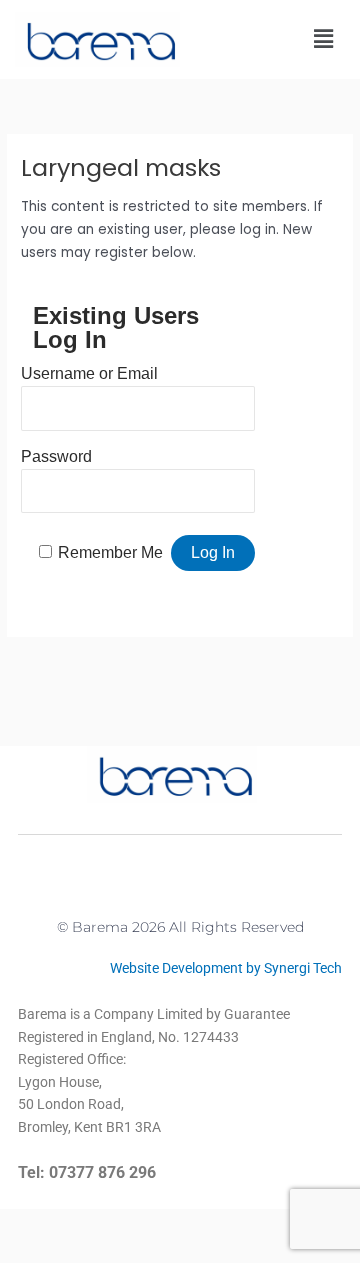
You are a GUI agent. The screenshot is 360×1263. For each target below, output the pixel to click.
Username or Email (89, 373)
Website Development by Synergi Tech (226, 968)
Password (56, 456)
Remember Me (110, 552)
